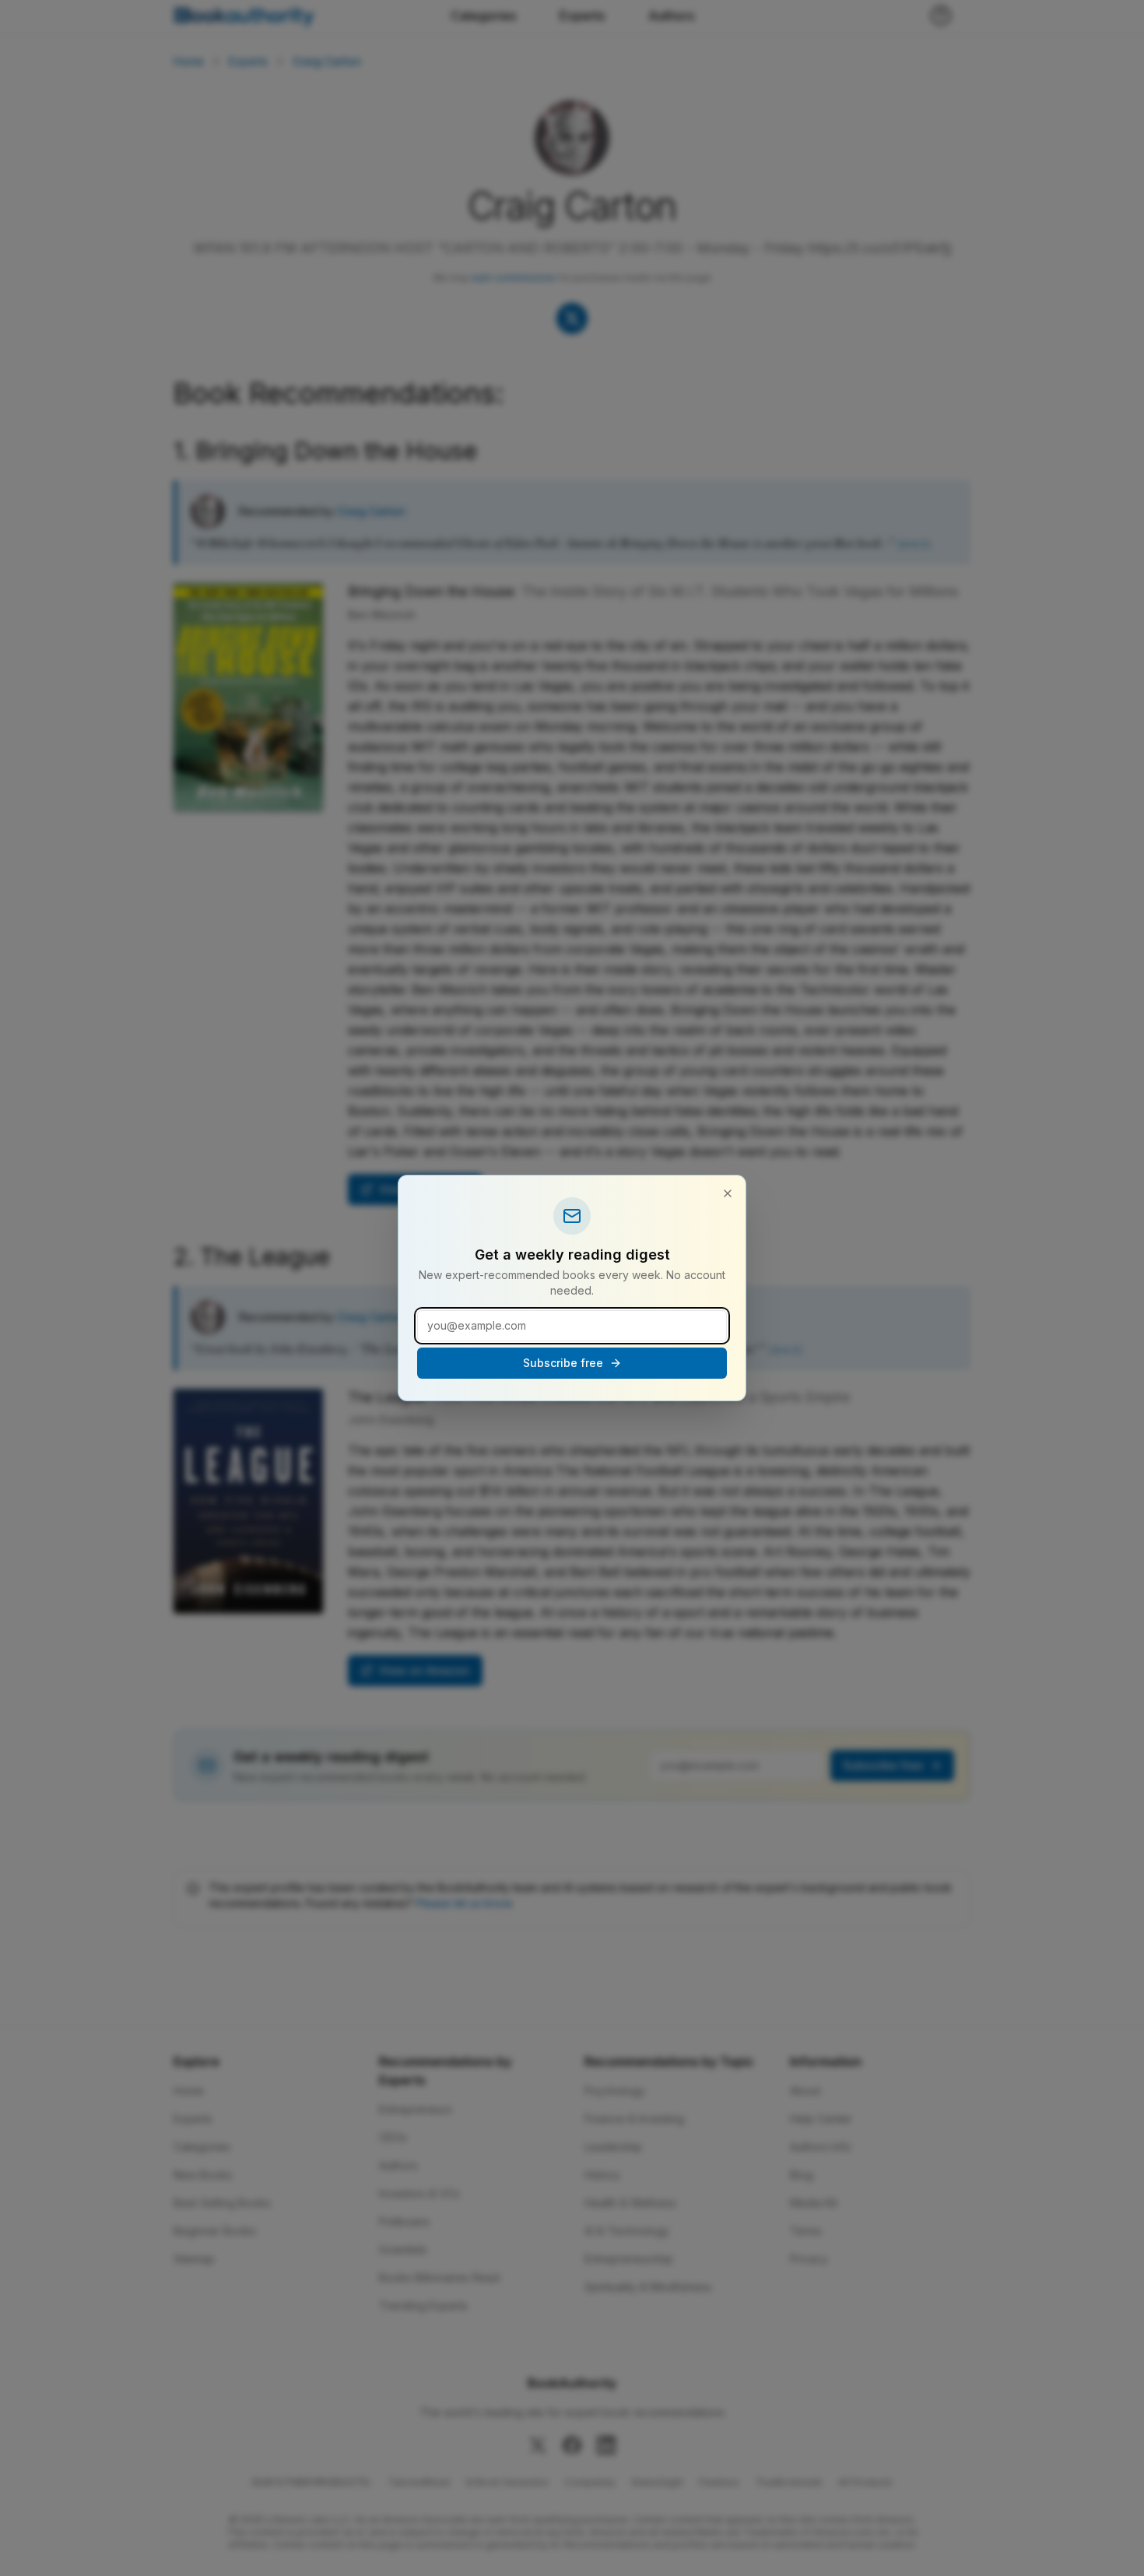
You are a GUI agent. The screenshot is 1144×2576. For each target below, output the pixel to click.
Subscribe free (563, 1363)
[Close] (728, 1193)
